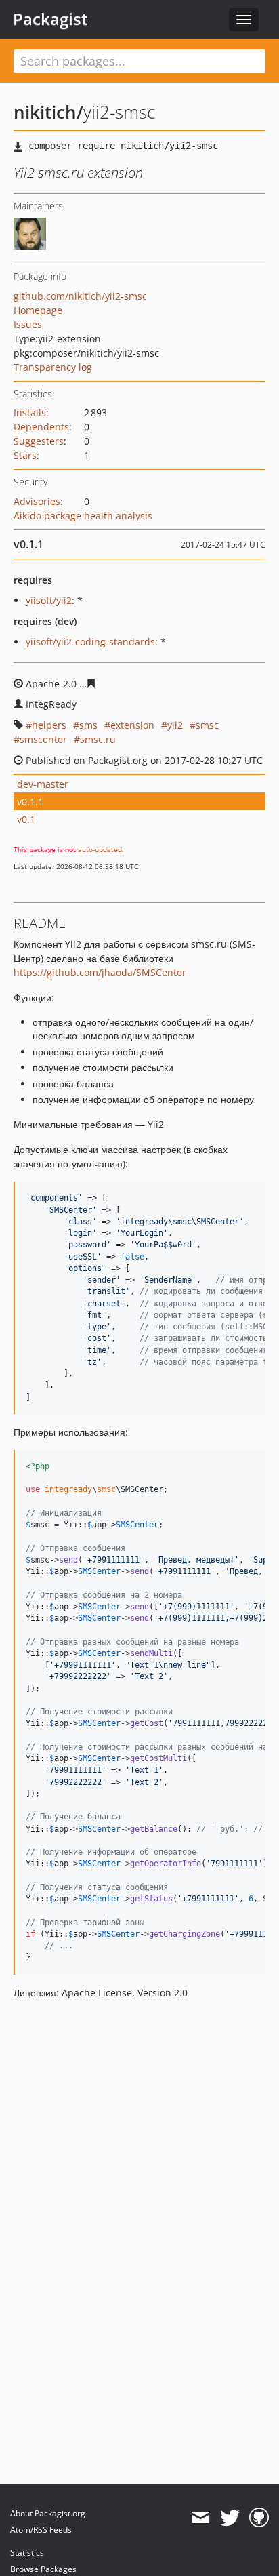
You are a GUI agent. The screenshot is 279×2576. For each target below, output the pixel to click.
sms (88, 725)
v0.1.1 (30, 802)
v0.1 (26, 819)
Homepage (38, 310)
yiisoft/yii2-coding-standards (90, 642)
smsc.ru (98, 739)
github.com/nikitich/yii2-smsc (80, 296)
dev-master (43, 784)
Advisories (37, 501)
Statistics (27, 2553)
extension (132, 725)
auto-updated (100, 849)
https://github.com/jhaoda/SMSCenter (100, 972)
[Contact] (200, 2518)
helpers (49, 725)
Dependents (41, 427)
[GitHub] (259, 2518)
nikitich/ (48, 112)
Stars (25, 455)
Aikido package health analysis (83, 516)
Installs (30, 412)
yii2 (175, 725)
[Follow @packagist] (230, 2518)
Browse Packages (43, 2569)
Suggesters (39, 441)
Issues (28, 324)
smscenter (43, 739)
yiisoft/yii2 (49, 600)
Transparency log (53, 367)
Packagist (50, 19)
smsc (207, 725)
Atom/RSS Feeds (41, 2530)
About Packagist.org (48, 2513)
